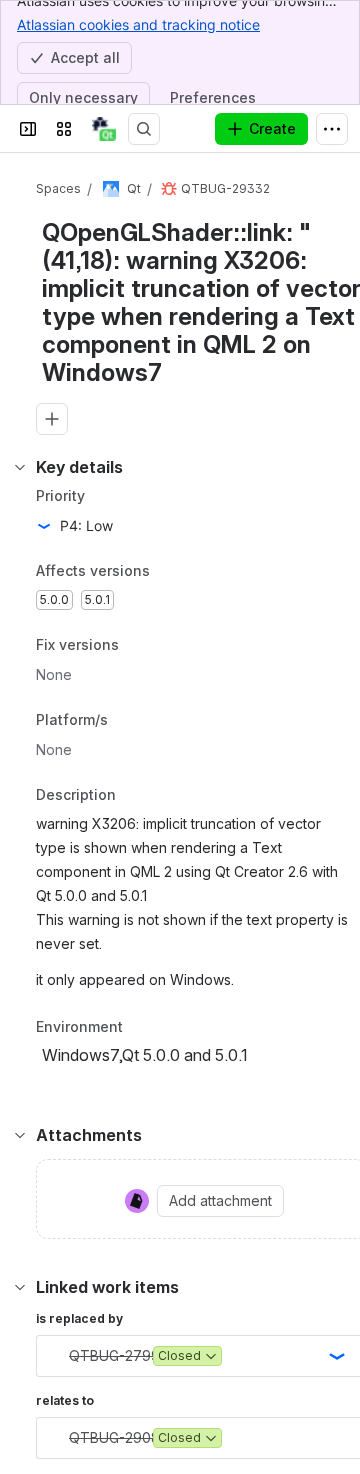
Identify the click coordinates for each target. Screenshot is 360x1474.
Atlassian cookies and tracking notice (138, 24)
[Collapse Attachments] (20, 1135)
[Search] (144, 129)
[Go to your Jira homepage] (104, 129)
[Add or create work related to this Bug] (52, 419)
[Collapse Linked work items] (20, 1287)
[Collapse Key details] (20, 467)
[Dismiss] (332, 1364)
